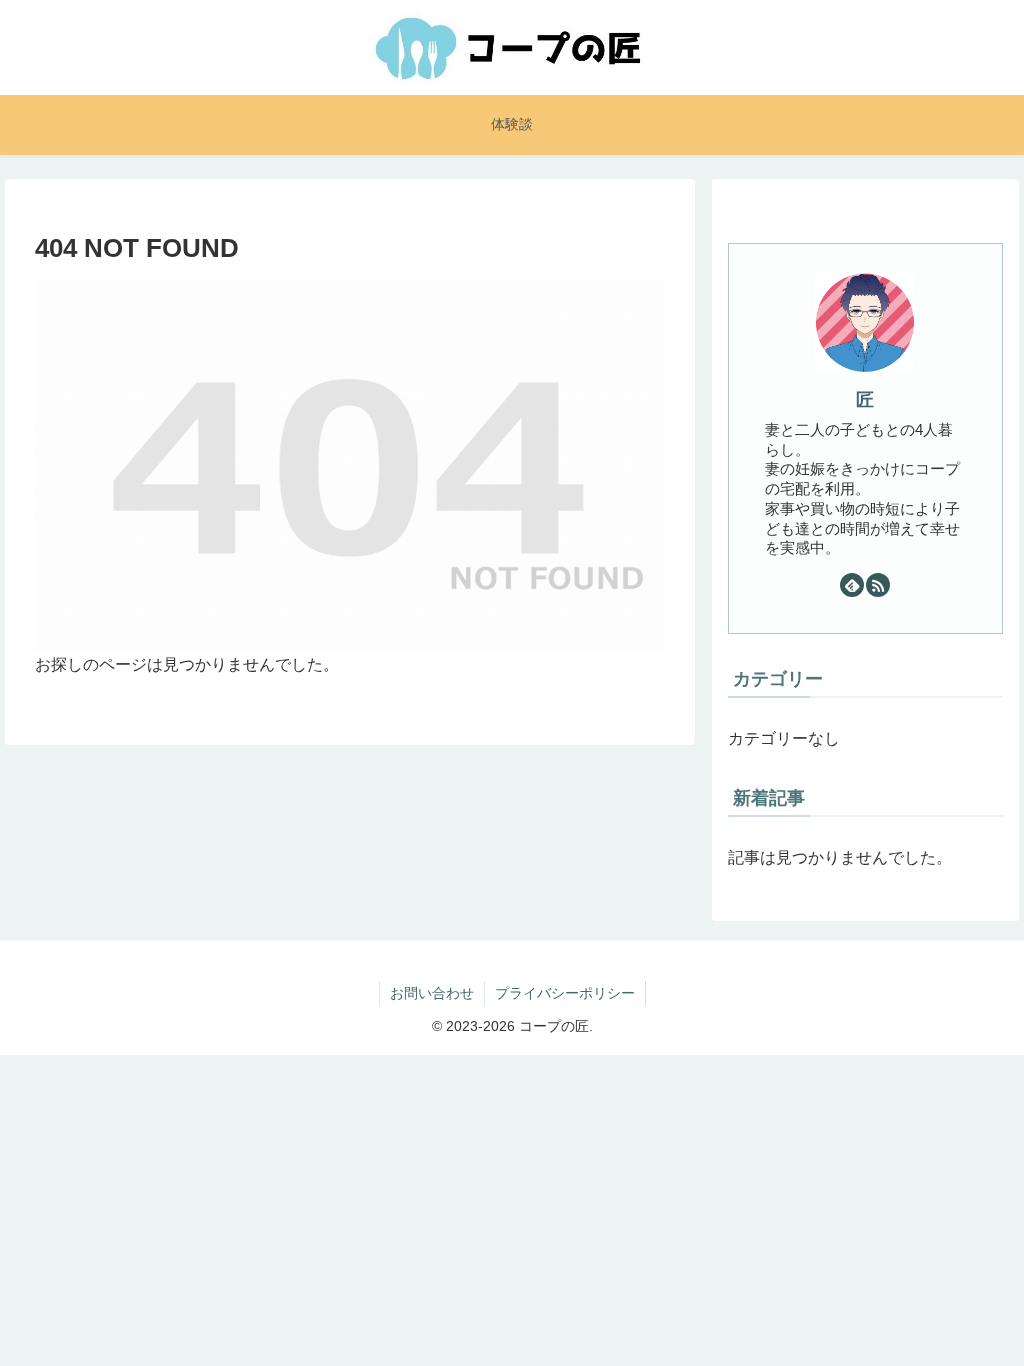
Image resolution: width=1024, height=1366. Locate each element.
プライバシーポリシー (565, 993)
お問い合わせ (432, 993)
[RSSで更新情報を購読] (878, 585)
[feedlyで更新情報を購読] (852, 585)
